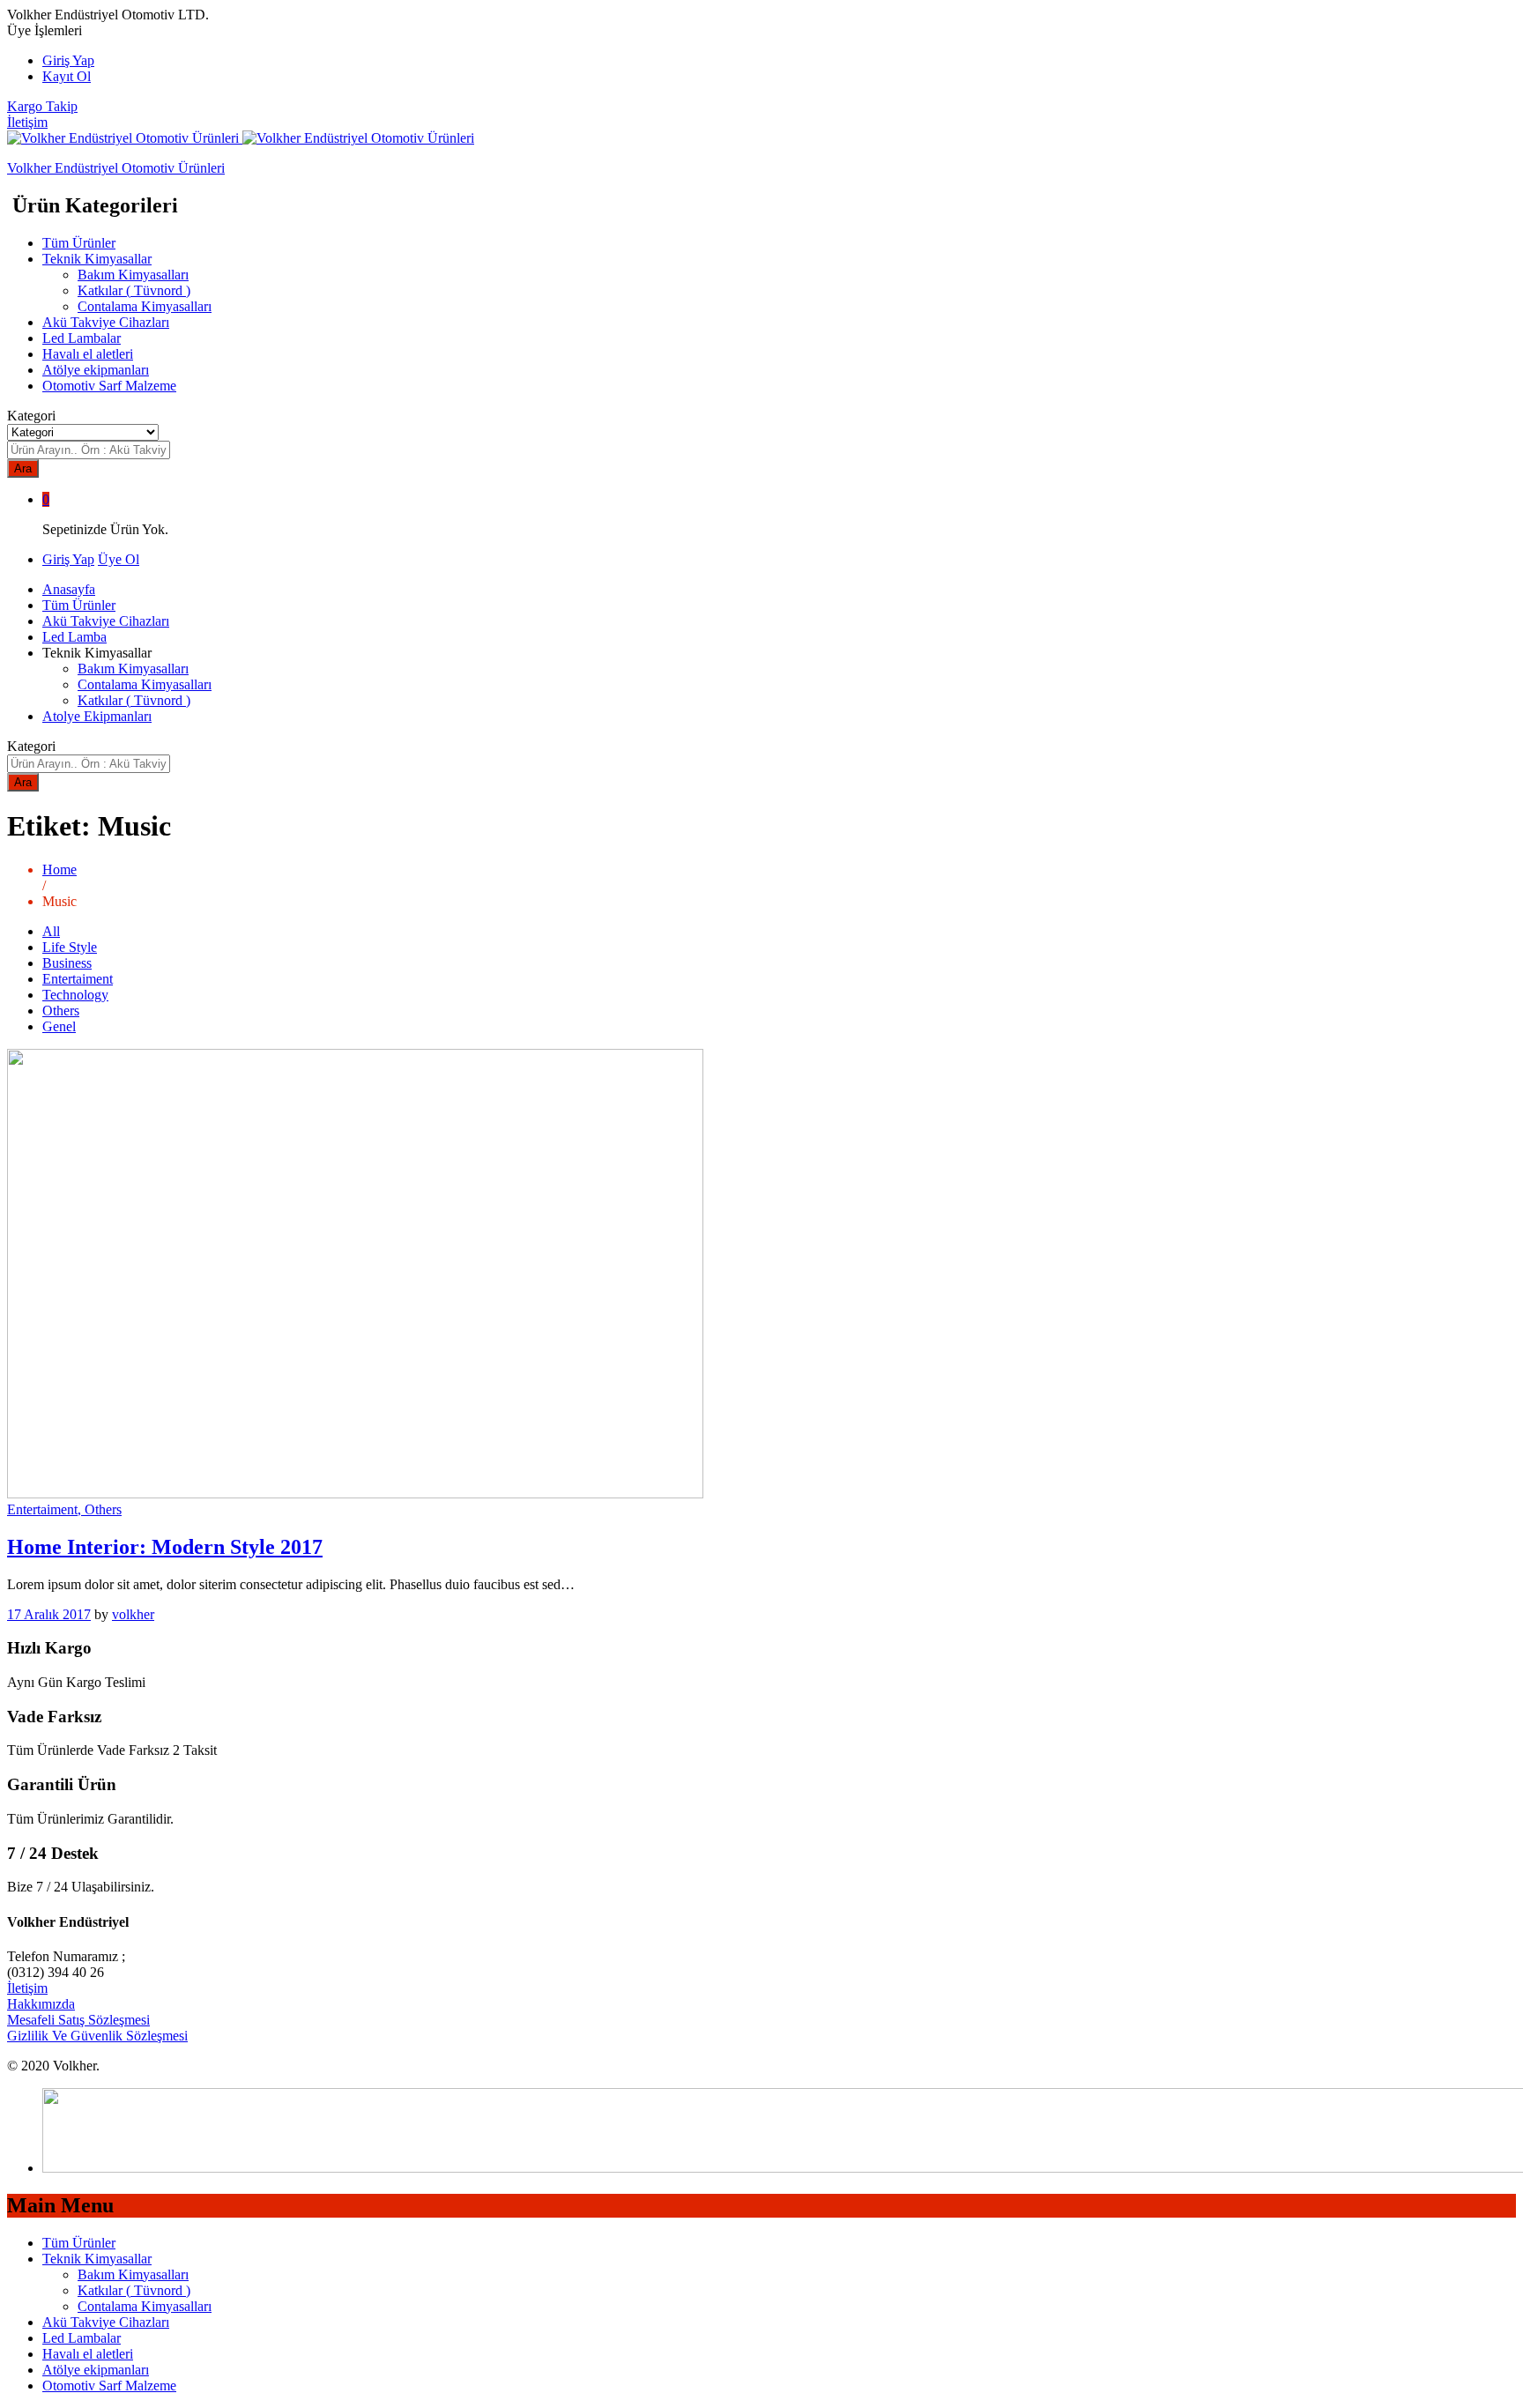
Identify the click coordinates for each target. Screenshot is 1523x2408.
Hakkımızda (41, 2004)
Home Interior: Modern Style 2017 (165, 1547)
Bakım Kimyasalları (133, 275)
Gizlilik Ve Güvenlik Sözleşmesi (97, 2036)
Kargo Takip (42, 106)
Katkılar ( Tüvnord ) (134, 290)
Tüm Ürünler (79, 243)
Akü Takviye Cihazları (106, 322)
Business (67, 963)
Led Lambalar (82, 338)
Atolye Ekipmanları (97, 716)
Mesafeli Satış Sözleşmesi (78, 2020)
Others (61, 1011)
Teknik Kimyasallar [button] (97, 259)
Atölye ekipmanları (96, 370)
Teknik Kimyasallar (97, 2259)
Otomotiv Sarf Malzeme (109, 386)
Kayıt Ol (67, 76)
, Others (100, 1509)
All (51, 931)
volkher (133, 1614)
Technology (75, 995)
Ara (23, 468)
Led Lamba (74, 637)
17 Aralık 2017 (49, 1614)
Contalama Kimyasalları (145, 306)
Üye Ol (119, 559)
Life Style (70, 947)
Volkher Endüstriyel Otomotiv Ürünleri (116, 168)
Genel (59, 1026)
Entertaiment (78, 979)
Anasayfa (69, 589)
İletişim (27, 122)
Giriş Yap (68, 60)
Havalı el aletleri (88, 354)
